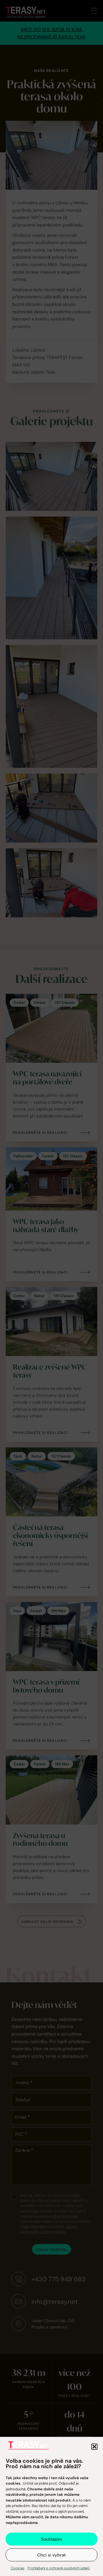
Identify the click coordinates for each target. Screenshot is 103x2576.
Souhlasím (51, 2539)
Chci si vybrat (51, 2555)
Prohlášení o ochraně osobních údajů (59, 2568)
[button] (94, 2447)
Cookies (18, 2568)
